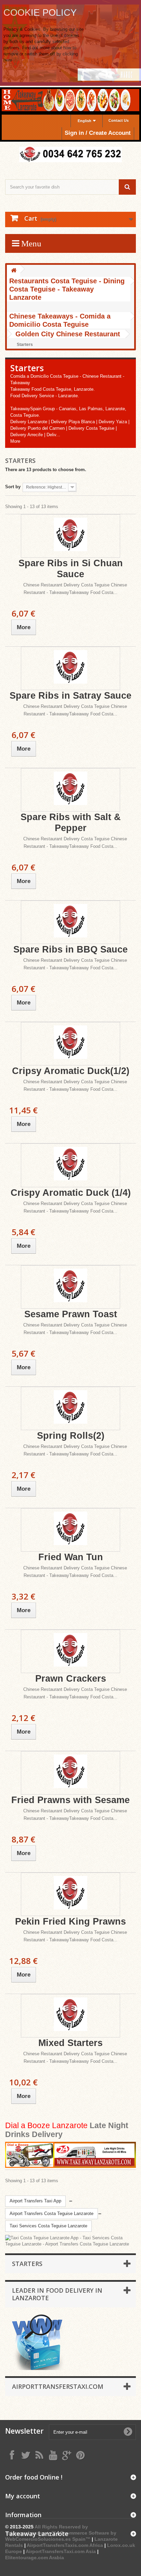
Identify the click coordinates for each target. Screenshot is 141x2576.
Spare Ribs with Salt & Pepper (71, 823)
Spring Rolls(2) (71, 1436)
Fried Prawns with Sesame (70, 1800)
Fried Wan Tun (71, 1557)
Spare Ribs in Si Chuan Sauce (71, 569)
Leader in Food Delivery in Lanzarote (57, 2294)
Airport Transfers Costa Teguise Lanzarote (52, 2213)
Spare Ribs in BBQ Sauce (70, 949)
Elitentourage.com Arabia (35, 2558)
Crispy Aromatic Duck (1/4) (71, 1193)
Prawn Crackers (71, 1679)
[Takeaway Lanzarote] (70, 154)
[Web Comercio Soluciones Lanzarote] (38, 2342)
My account (23, 2496)
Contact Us (119, 120)
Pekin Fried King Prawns (70, 1921)
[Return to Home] (14, 271)
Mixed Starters (70, 2043)
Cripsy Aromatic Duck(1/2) (71, 1071)
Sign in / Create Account (98, 133)
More (15, 441)
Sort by (13, 487)
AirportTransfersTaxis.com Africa (66, 2545)
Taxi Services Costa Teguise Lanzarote (48, 2226)
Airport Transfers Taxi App (35, 2201)
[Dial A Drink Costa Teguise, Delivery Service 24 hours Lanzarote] (70, 2155)
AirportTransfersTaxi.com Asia (61, 2551)
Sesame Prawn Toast (71, 1314)
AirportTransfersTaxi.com (58, 2386)
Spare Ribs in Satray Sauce (70, 696)
